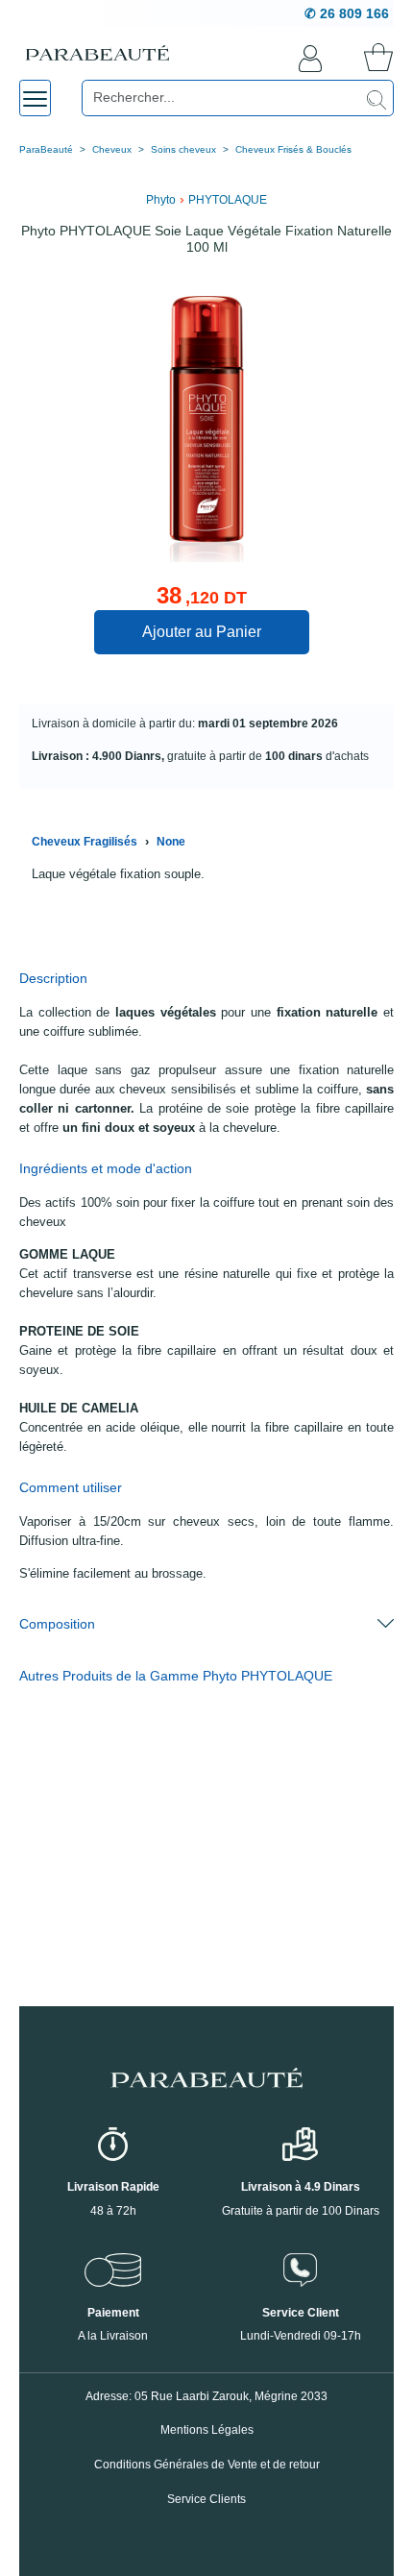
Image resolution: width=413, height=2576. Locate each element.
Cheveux (112, 149)
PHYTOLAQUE (228, 200)
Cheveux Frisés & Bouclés (293, 149)
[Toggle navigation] (35, 98)
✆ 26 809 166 (347, 13)
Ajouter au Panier (202, 632)
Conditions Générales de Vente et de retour (207, 2465)
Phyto (161, 200)
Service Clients (206, 2499)
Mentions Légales (207, 2430)
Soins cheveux (183, 149)
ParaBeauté (46, 149)
